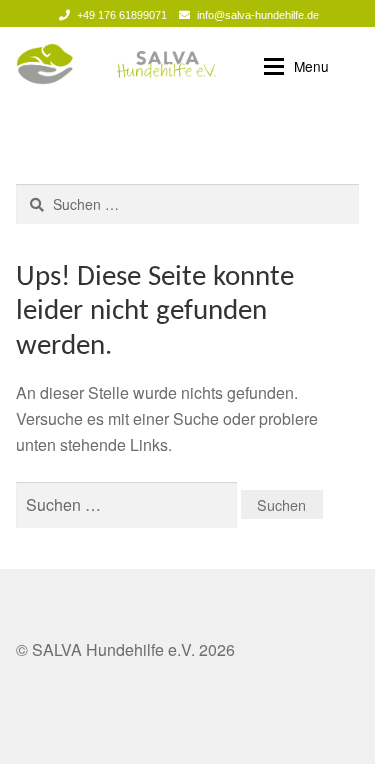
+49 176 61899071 (122, 15)
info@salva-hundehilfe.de (258, 15)
